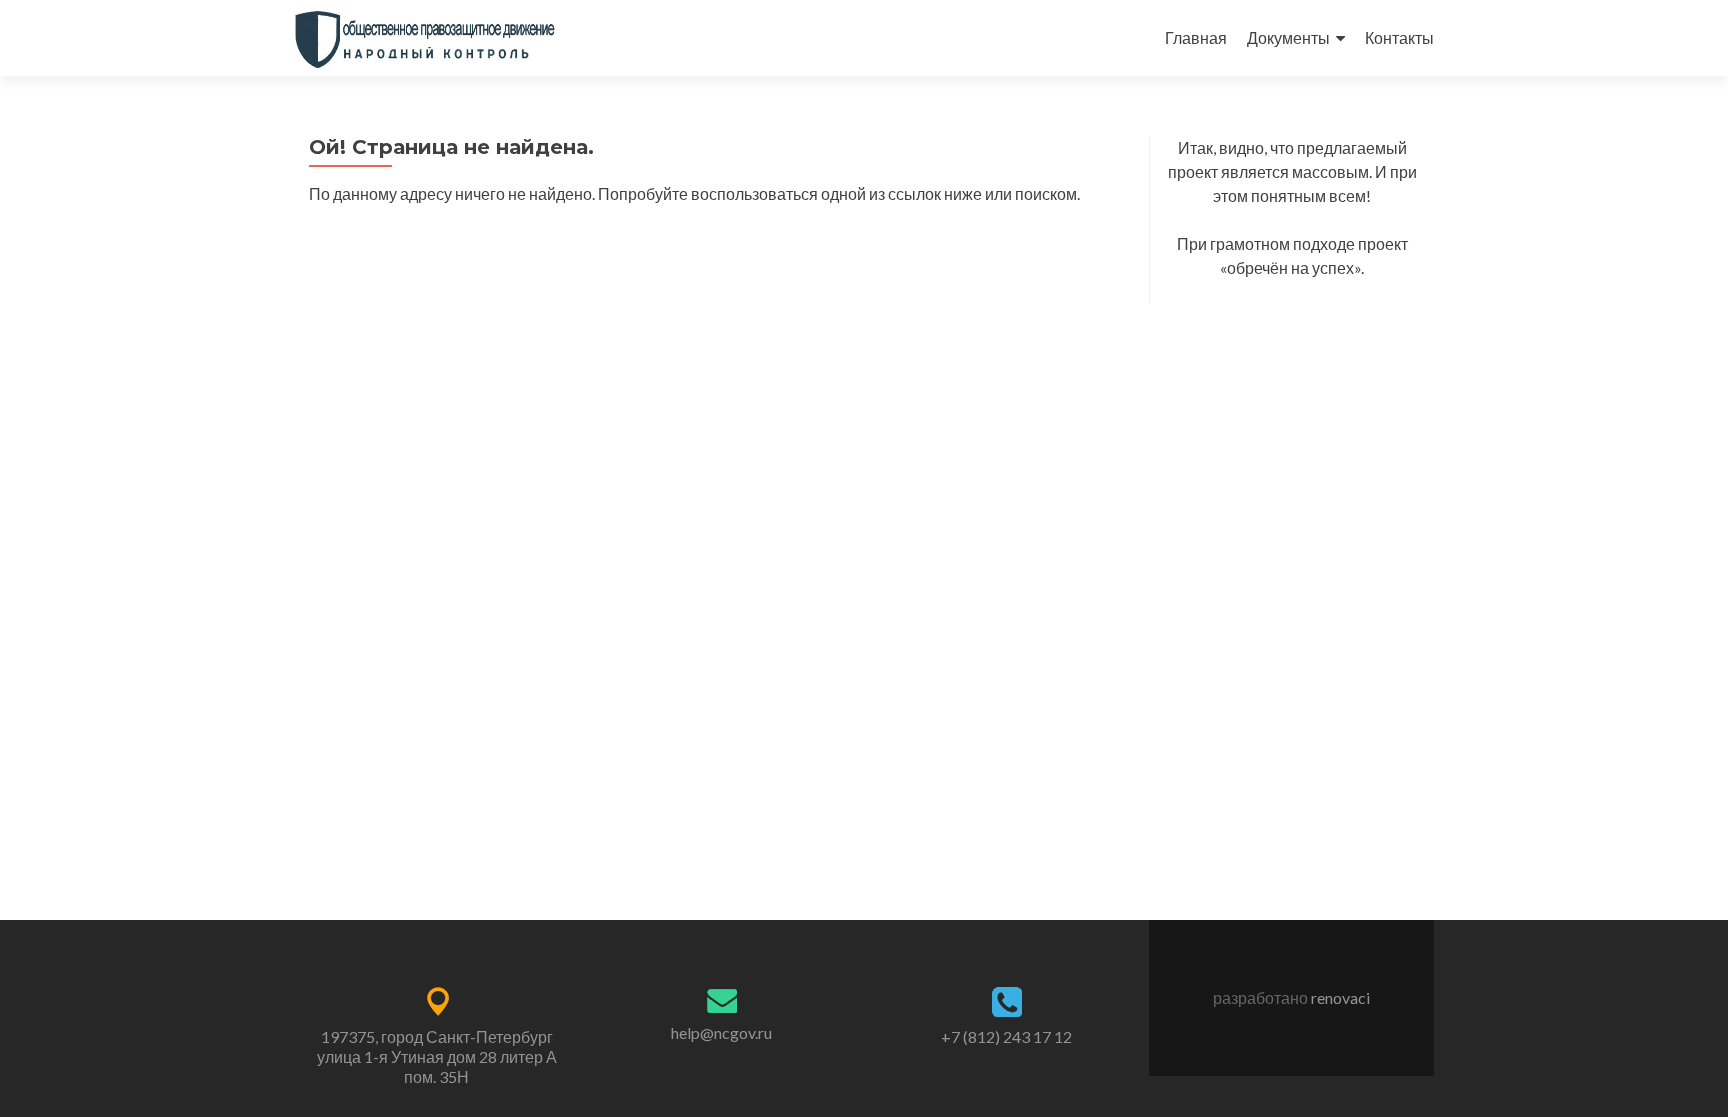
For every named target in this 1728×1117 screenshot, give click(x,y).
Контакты (1399, 37)
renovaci (1340, 997)
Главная (1196, 37)
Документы (1288, 37)
